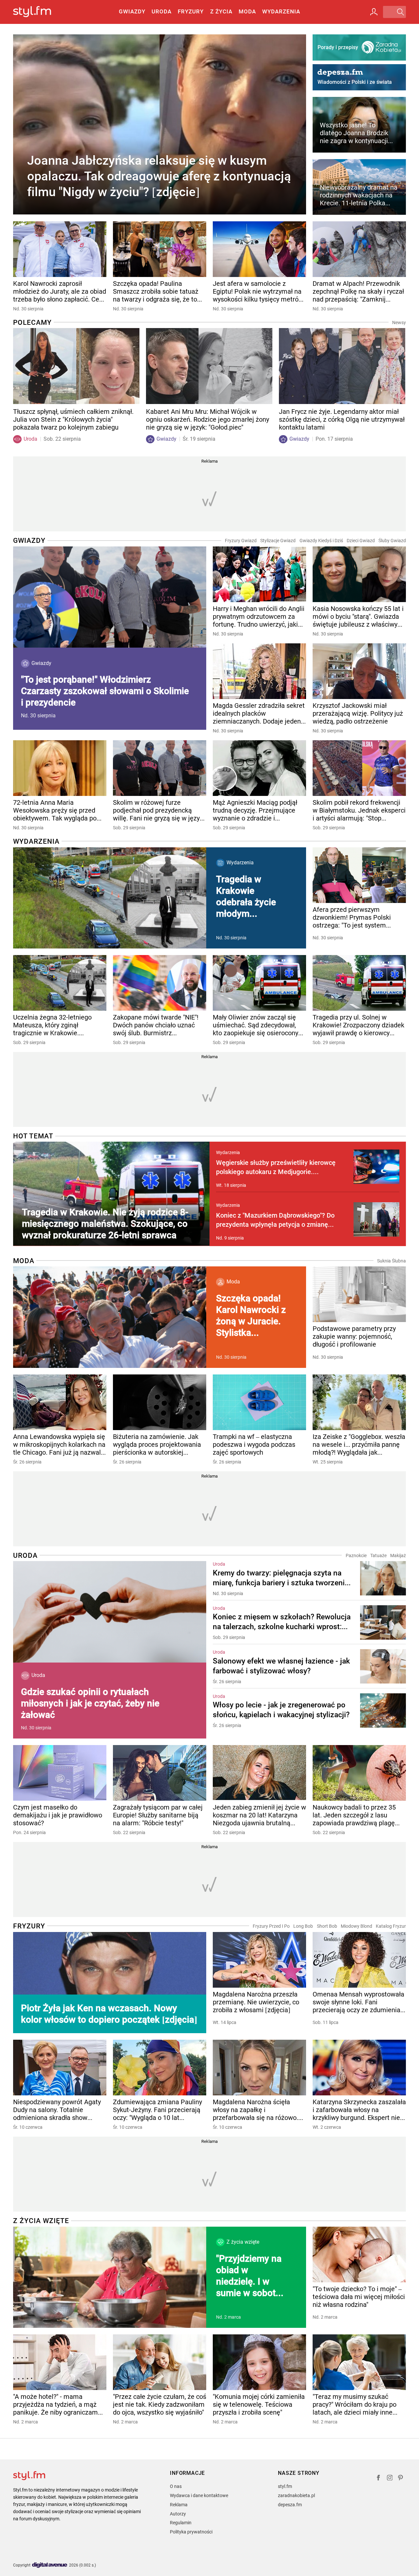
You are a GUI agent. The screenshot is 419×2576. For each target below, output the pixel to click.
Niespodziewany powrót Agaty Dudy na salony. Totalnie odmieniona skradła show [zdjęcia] (57, 2110)
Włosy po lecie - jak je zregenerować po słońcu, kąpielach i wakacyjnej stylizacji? (281, 1710)
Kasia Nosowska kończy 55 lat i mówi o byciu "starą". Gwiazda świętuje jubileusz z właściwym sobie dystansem (358, 616)
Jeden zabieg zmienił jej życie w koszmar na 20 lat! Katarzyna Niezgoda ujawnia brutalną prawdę (259, 1815)
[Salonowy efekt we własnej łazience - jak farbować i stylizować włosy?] (383, 1667)
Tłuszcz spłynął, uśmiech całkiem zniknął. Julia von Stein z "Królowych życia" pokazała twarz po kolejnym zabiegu (73, 419)
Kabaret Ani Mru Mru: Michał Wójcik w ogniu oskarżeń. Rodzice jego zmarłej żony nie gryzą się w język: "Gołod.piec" (208, 419)
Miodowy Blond (356, 1926)
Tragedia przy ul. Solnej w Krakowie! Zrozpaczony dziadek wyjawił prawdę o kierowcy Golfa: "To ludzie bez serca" (358, 1025)
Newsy (399, 322)
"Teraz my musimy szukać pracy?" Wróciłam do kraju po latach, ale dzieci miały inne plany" (355, 2404)
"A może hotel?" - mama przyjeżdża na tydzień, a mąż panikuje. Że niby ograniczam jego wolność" (55, 2404)
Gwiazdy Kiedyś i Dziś (321, 541)
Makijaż (398, 1555)
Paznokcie (356, 1555)
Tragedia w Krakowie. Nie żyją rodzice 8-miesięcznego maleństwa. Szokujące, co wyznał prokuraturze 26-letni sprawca (105, 1223)
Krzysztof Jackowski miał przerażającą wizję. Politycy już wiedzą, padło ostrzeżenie (358, 713)
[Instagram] (390, 2479)
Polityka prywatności (191, 2532)
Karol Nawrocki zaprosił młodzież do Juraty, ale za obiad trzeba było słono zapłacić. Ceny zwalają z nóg (60, 291)
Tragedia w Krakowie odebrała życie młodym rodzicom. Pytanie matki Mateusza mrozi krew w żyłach (249, 897)
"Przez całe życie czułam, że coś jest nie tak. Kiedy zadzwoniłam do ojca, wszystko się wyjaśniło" (160, 2404)
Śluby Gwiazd (392, 541)
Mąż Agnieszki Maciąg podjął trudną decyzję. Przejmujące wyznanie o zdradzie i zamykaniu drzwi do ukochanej (257, 810)
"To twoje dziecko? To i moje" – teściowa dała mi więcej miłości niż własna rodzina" (359, 2297)
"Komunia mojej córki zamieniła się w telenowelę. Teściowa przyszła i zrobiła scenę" (259, 2404)
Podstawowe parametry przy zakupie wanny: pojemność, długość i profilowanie (354, 1336)
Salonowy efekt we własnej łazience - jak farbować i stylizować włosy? (281, 1666)
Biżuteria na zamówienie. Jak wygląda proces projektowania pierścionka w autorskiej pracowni (157, 1444)
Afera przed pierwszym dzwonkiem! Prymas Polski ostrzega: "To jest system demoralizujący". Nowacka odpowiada (352, 917)
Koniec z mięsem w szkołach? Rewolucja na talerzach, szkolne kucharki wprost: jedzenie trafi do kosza (282, 1622)
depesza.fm (290, 2505)
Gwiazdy (132, 11)
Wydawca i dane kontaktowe (199, 2495)
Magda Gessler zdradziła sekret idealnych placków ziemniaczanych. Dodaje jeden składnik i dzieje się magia (259, 713)
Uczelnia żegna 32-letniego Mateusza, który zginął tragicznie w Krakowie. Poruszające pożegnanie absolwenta (52, 1025)
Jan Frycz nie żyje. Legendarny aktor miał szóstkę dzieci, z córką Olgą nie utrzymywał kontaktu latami (342, 419)
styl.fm (285, 2486)
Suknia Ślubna (392, 1261)
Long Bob (303, 1926)
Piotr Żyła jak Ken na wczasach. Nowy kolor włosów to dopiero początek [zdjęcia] (109, 2014)
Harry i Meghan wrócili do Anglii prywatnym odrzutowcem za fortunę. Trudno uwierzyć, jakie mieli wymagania (259, 616)
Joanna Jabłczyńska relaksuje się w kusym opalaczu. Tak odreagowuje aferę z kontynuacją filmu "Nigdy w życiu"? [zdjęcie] (159, 176)
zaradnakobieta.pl (296, 2495)
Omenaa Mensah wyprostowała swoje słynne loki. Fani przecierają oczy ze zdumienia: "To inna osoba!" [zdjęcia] (358, 2002)
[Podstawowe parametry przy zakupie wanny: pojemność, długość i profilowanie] (359, 1294)
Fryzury (191, 11)
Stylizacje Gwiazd (278, 541)
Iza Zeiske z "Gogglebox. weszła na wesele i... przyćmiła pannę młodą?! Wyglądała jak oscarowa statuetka (359, 1444)
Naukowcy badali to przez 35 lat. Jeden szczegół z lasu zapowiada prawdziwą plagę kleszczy (354, 1815)
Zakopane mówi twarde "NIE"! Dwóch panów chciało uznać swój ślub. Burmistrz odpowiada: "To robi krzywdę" (156, 1025)
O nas (176, 2486)
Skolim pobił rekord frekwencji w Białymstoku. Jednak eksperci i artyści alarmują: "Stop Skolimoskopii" (359, 810)
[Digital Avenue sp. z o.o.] (50, 2565)
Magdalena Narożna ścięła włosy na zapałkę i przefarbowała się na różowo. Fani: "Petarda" (255, 2110)
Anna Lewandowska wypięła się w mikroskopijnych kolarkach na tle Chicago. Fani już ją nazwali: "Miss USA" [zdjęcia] (59, 1444)
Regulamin (181, 2523)
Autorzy (178, 2514)
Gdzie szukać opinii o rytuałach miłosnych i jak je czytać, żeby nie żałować (90, 1703)
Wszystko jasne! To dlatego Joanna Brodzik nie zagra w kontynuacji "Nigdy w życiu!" (354, 133)
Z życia (221, 11)
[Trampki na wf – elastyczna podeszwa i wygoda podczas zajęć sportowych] (259, 1402)
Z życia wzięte (41, 2221)
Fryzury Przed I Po (271, 1926)
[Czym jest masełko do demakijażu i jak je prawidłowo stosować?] (60, 1773)
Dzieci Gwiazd (361, 541)
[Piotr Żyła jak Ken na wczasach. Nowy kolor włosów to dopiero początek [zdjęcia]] (110, 1983)
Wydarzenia (281, 11)
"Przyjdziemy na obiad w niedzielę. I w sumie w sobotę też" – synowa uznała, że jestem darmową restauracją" (252, 2276)
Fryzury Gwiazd (241, 541)
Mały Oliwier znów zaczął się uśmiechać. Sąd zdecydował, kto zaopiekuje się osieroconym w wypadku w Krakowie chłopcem (258, 1025)
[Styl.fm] (39, 12)
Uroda (162, 11)
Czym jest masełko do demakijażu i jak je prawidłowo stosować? (58, 1815)
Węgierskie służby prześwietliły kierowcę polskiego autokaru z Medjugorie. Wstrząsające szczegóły (276, 1168)
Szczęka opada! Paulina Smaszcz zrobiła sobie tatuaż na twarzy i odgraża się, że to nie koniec (156, 291)
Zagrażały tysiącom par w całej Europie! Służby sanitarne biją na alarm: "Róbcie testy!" (158, 1815)
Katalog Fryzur (391, 1926)
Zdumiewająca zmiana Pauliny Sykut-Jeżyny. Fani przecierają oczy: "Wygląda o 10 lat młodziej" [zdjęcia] (157, 2110)
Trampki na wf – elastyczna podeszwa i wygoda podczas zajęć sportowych (254, 1444)
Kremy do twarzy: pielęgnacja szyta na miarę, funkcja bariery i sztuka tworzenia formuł (281, 1578)
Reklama (179, 2505)
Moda (247, 11)
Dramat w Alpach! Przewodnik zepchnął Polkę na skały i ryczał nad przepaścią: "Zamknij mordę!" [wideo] (358, 291)
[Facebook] (378, 2479)
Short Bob (327, 1926)
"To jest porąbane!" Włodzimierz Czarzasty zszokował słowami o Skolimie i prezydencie (105, 691)
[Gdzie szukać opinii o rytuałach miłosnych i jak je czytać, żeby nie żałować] (110, 1612)
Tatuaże (378, 1555)
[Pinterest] (401, 2479)
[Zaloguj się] (374, 12)
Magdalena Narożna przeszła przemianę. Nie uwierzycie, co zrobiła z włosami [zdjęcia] (256, 2002)
